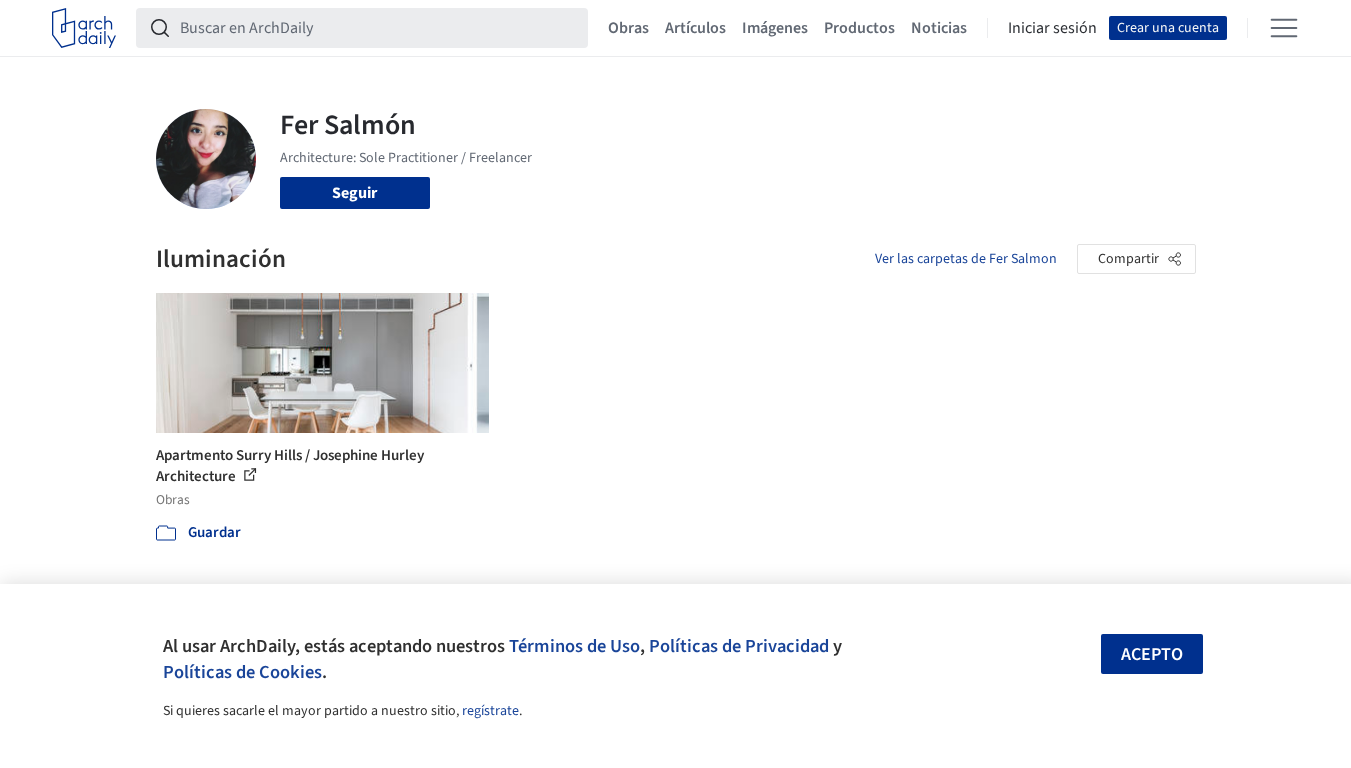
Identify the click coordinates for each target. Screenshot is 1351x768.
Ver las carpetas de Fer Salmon (966, 259)
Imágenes (775, 28)
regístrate (490, 711)
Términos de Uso (574, 646)
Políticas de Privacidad (739, 646)
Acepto (1152, 654)
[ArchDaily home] (84, 28)
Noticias (939, 28)
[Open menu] (1284, 28)
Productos (859, 28)
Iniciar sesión (1052, 28)
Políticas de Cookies (242, 672)
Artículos (695, 28)
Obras (628, 28)
